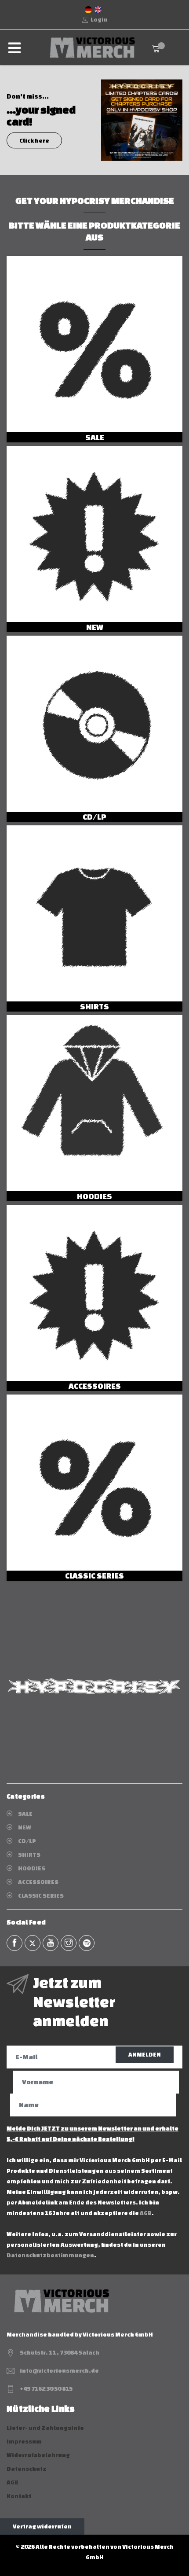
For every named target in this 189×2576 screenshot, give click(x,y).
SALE (95, 437)
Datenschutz (27, 2469)
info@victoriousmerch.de (59, 2371)
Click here (34, 140)
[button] (8, 120)
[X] (33, 1943)
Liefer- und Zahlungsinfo (45, 2428)
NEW (95, 627)
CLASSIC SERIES (94, 1575)
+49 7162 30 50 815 (46, 2389)
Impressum (24, 2442)
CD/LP (94, 817)
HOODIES (94, 1196)
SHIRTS (94, 1006)
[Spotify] (87, 1943)
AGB (146, 2213)
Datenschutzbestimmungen (50, 2255)
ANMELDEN (145, 2055)
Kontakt (19, 2496)
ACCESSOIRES (95, 1386)
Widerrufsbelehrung (38, 2455)
